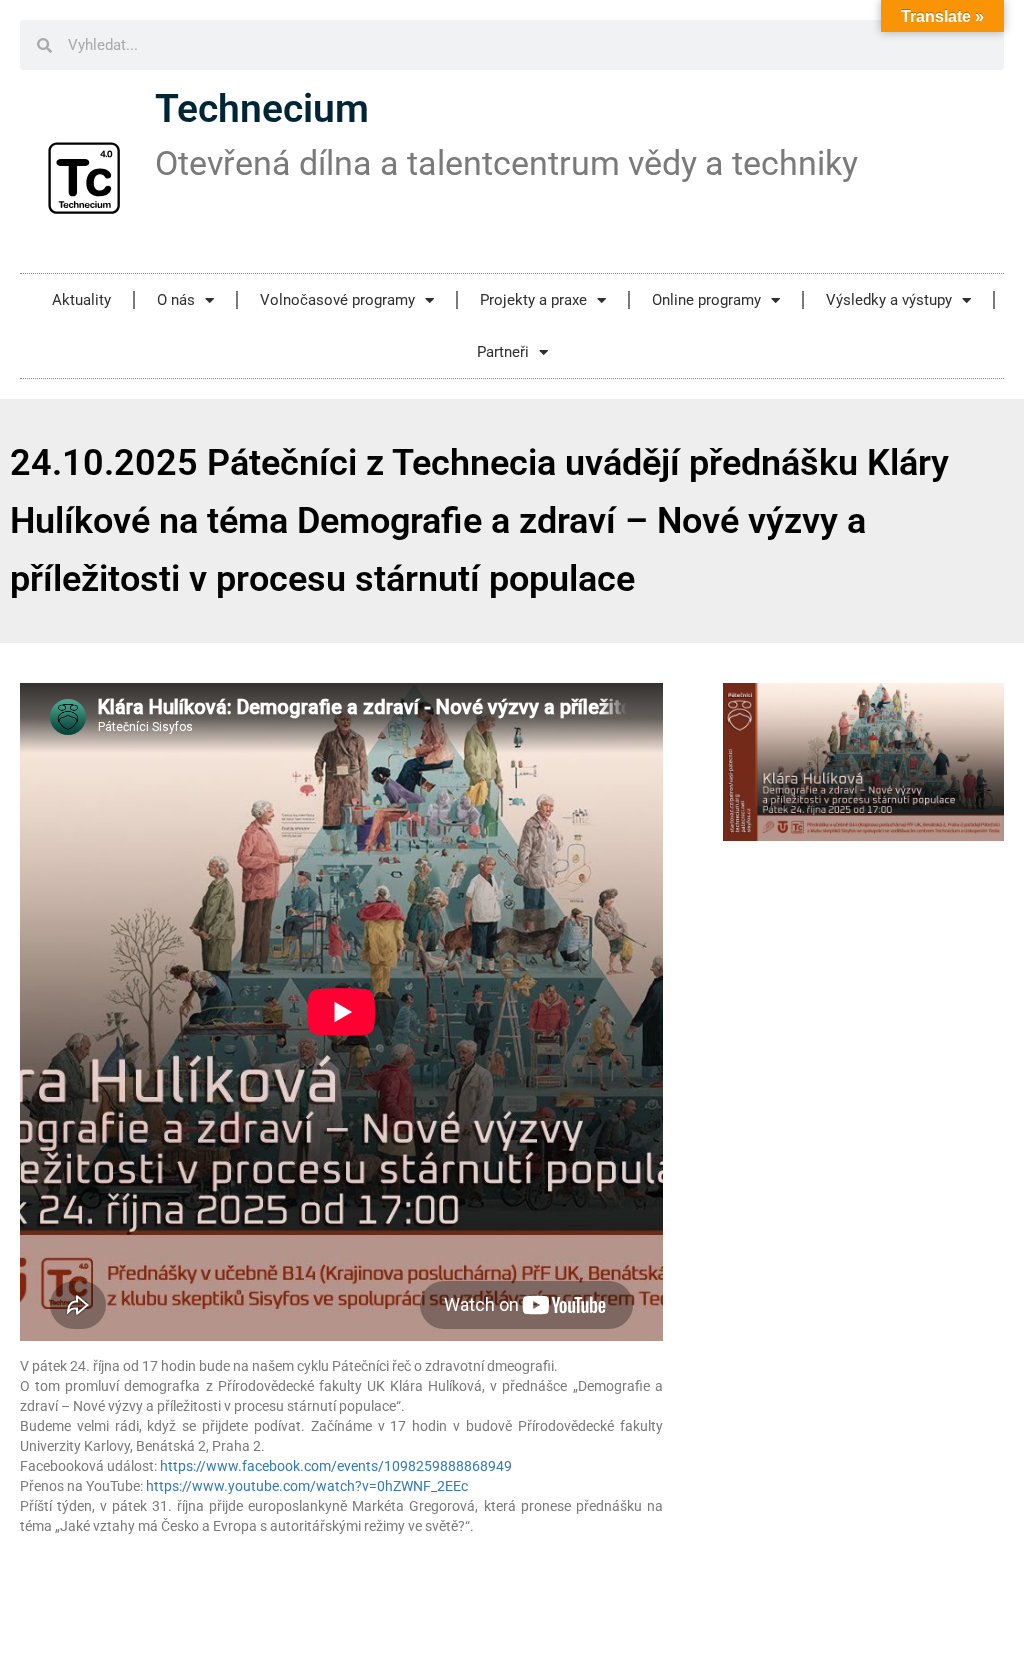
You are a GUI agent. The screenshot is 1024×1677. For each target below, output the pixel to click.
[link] (336, 1466)
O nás (176, 300)
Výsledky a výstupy (889, 300)
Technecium (262, 109)
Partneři (503, 352)
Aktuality (81, 300)
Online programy (706, 300)
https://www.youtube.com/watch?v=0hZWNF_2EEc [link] (307, 1486)
